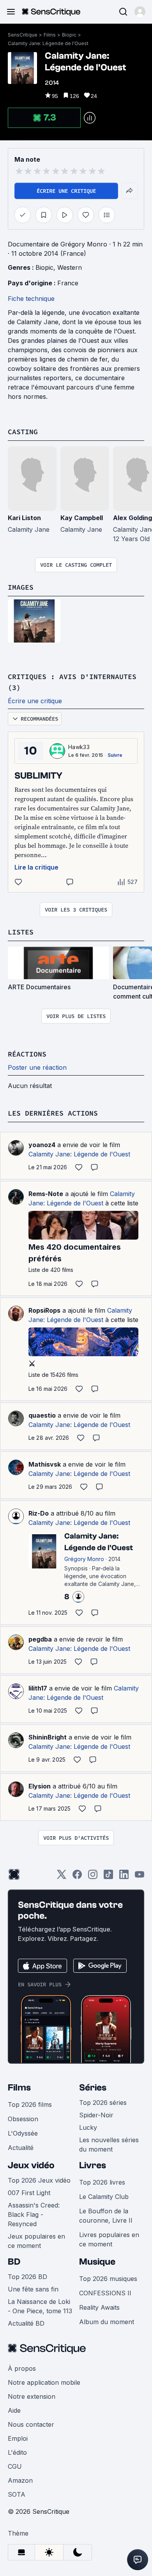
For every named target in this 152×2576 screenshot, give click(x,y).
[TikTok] (108, 1877)
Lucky (88, 2127)
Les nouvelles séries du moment (109, 2145)
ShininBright (48, 1737)
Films (50, 35)
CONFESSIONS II (105, 2293)
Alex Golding (133, 518)
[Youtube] (140, 1877)
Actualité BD (26, 2323)
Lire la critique (36, 867)
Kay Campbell (82, 518)
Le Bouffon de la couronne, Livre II (106, 2216)
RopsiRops (44, 1310)
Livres (93, 2165)
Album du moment (107, 2322)
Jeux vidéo (31, 2165)
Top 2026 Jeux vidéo (39, 2180)
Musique (97, 2262)
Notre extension (32, 2396)
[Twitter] (62, 1877)
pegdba (40, 1639)
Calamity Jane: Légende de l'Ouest (48, 43)
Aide (14, 2410)
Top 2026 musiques (108, 2279)
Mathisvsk (45, 1464)
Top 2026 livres (102, 2182)
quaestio (42, 1415)
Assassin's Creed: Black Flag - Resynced (34, 2214)
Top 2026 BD (27, 2277)
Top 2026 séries (103, 2103)
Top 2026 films (30, 2104)
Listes (21, 932)
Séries (93, 2088)
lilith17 (38, 1688)
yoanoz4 (42, 1145)
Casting (23, 432)
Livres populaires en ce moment (109, 2239)
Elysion (40, 1786)
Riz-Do (39, 1513)
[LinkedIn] (124, 1877)
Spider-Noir (96, 2115)
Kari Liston (24, 518)
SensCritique (23, 35)
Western (70, 267)
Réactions (27, 1054)
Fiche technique (31, 299)
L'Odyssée (23, 2133)
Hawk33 (79, 747)
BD (14, 2262)
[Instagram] (93, 1877)
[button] (140, 12)
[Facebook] (77, 1877)
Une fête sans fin (33, 2289)
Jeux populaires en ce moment (36, 2241)
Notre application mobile (44, 2382)
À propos (22, 2368)
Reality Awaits (99, 2307)
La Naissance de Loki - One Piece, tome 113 (40, 2306)
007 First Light (29, 2193)
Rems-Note (46, 1194)
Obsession (23, 2119)
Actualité (21, 2148)
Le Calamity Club (104, 2197)
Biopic (69, 35)
